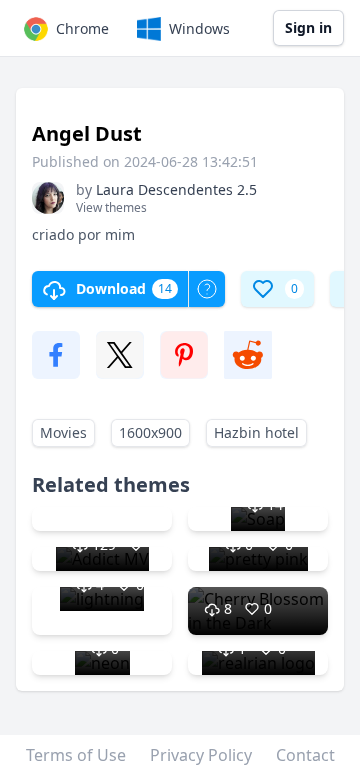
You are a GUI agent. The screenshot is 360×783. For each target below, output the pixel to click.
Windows (199, 28)
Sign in (308, 27)
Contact (305, 755)
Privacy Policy (201, 755)
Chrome (82, 28)
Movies (63, 432)
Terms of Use (76, 755)
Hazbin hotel (256, 432)
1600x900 (150, 432)
